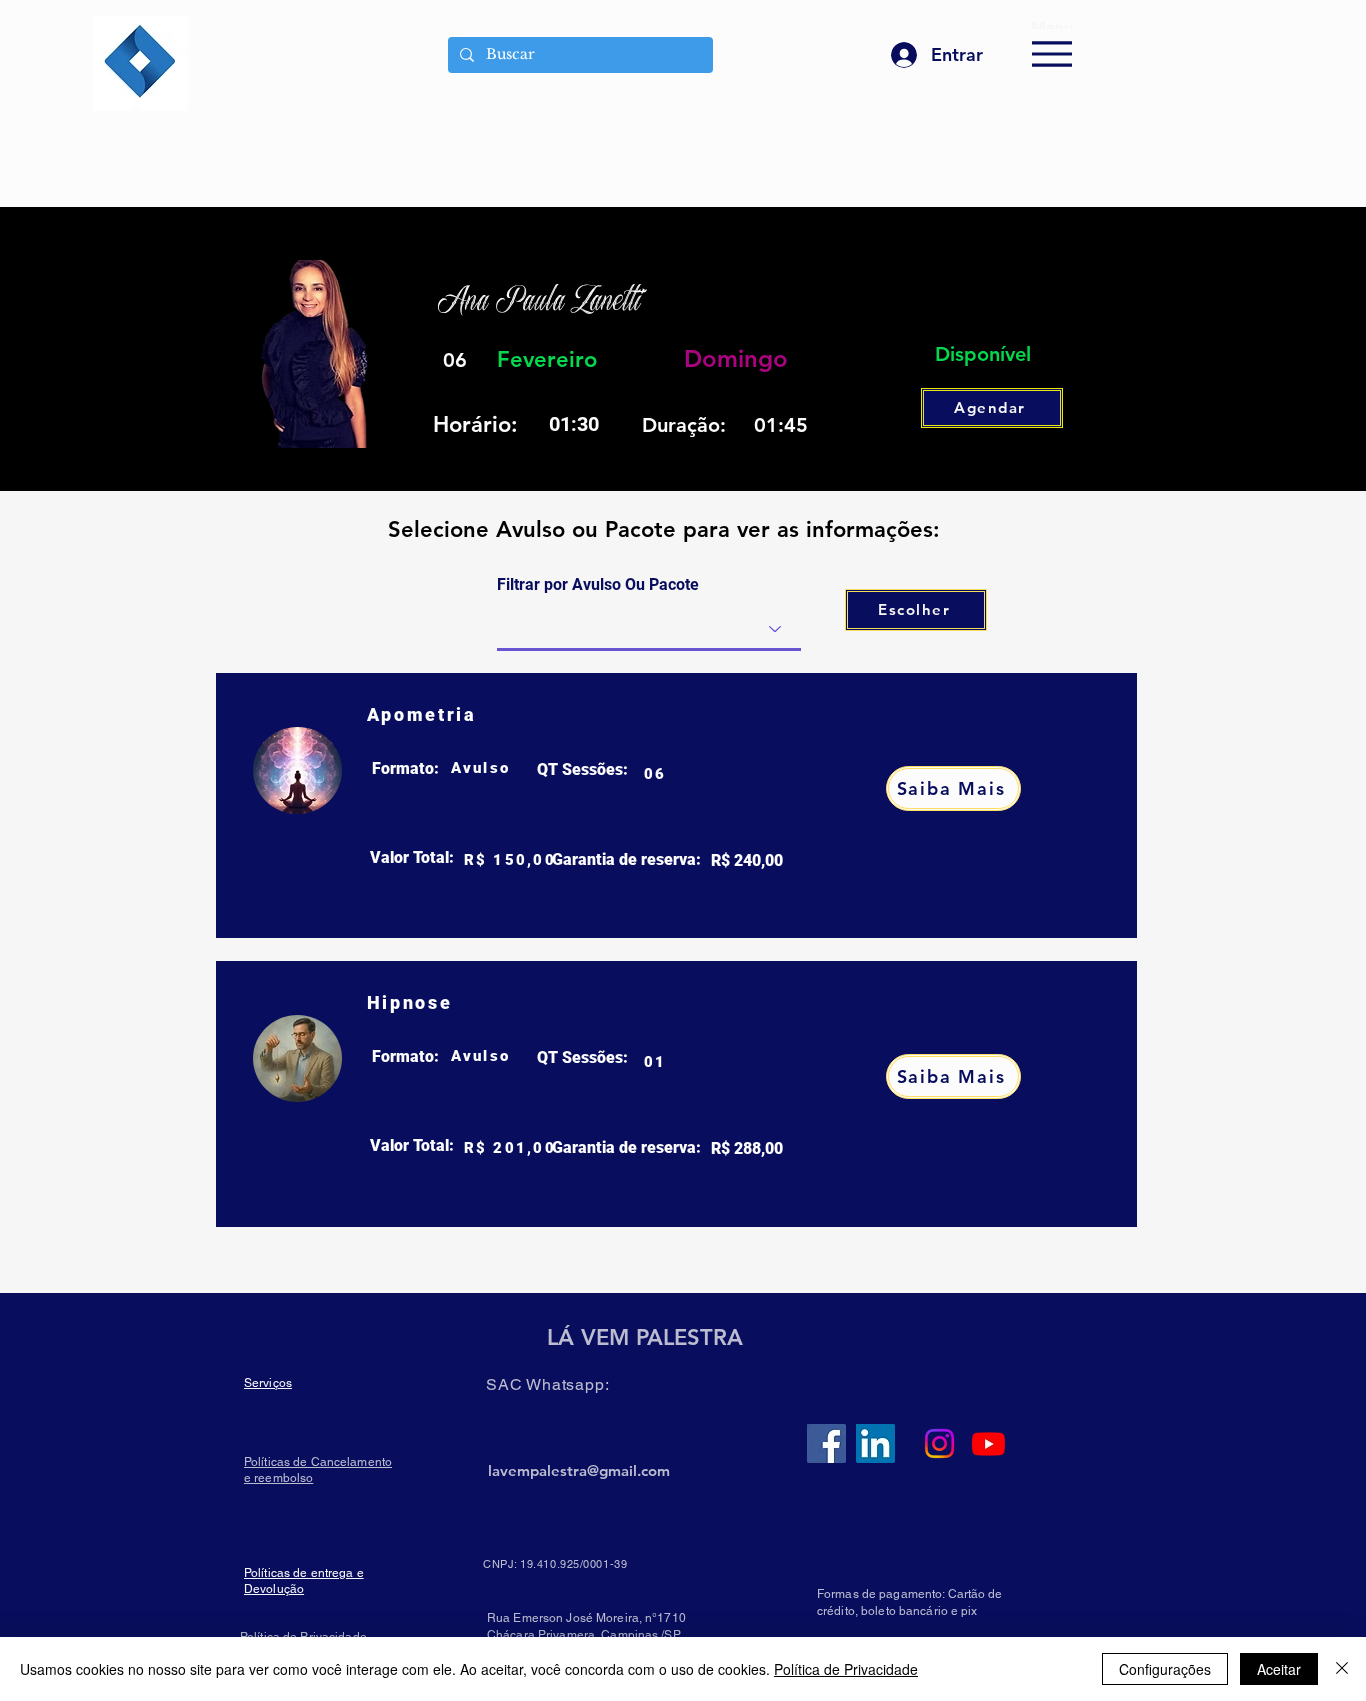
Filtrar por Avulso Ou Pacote (598, 585)
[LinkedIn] (875, 1443)
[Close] (1342, 1669)
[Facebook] (826, 1443)
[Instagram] (939, 1443)
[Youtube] (988, 1443)
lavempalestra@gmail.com (579, 1470)
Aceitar (1279, 1669)
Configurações (1165, 1669)
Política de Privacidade (846, 1669)
